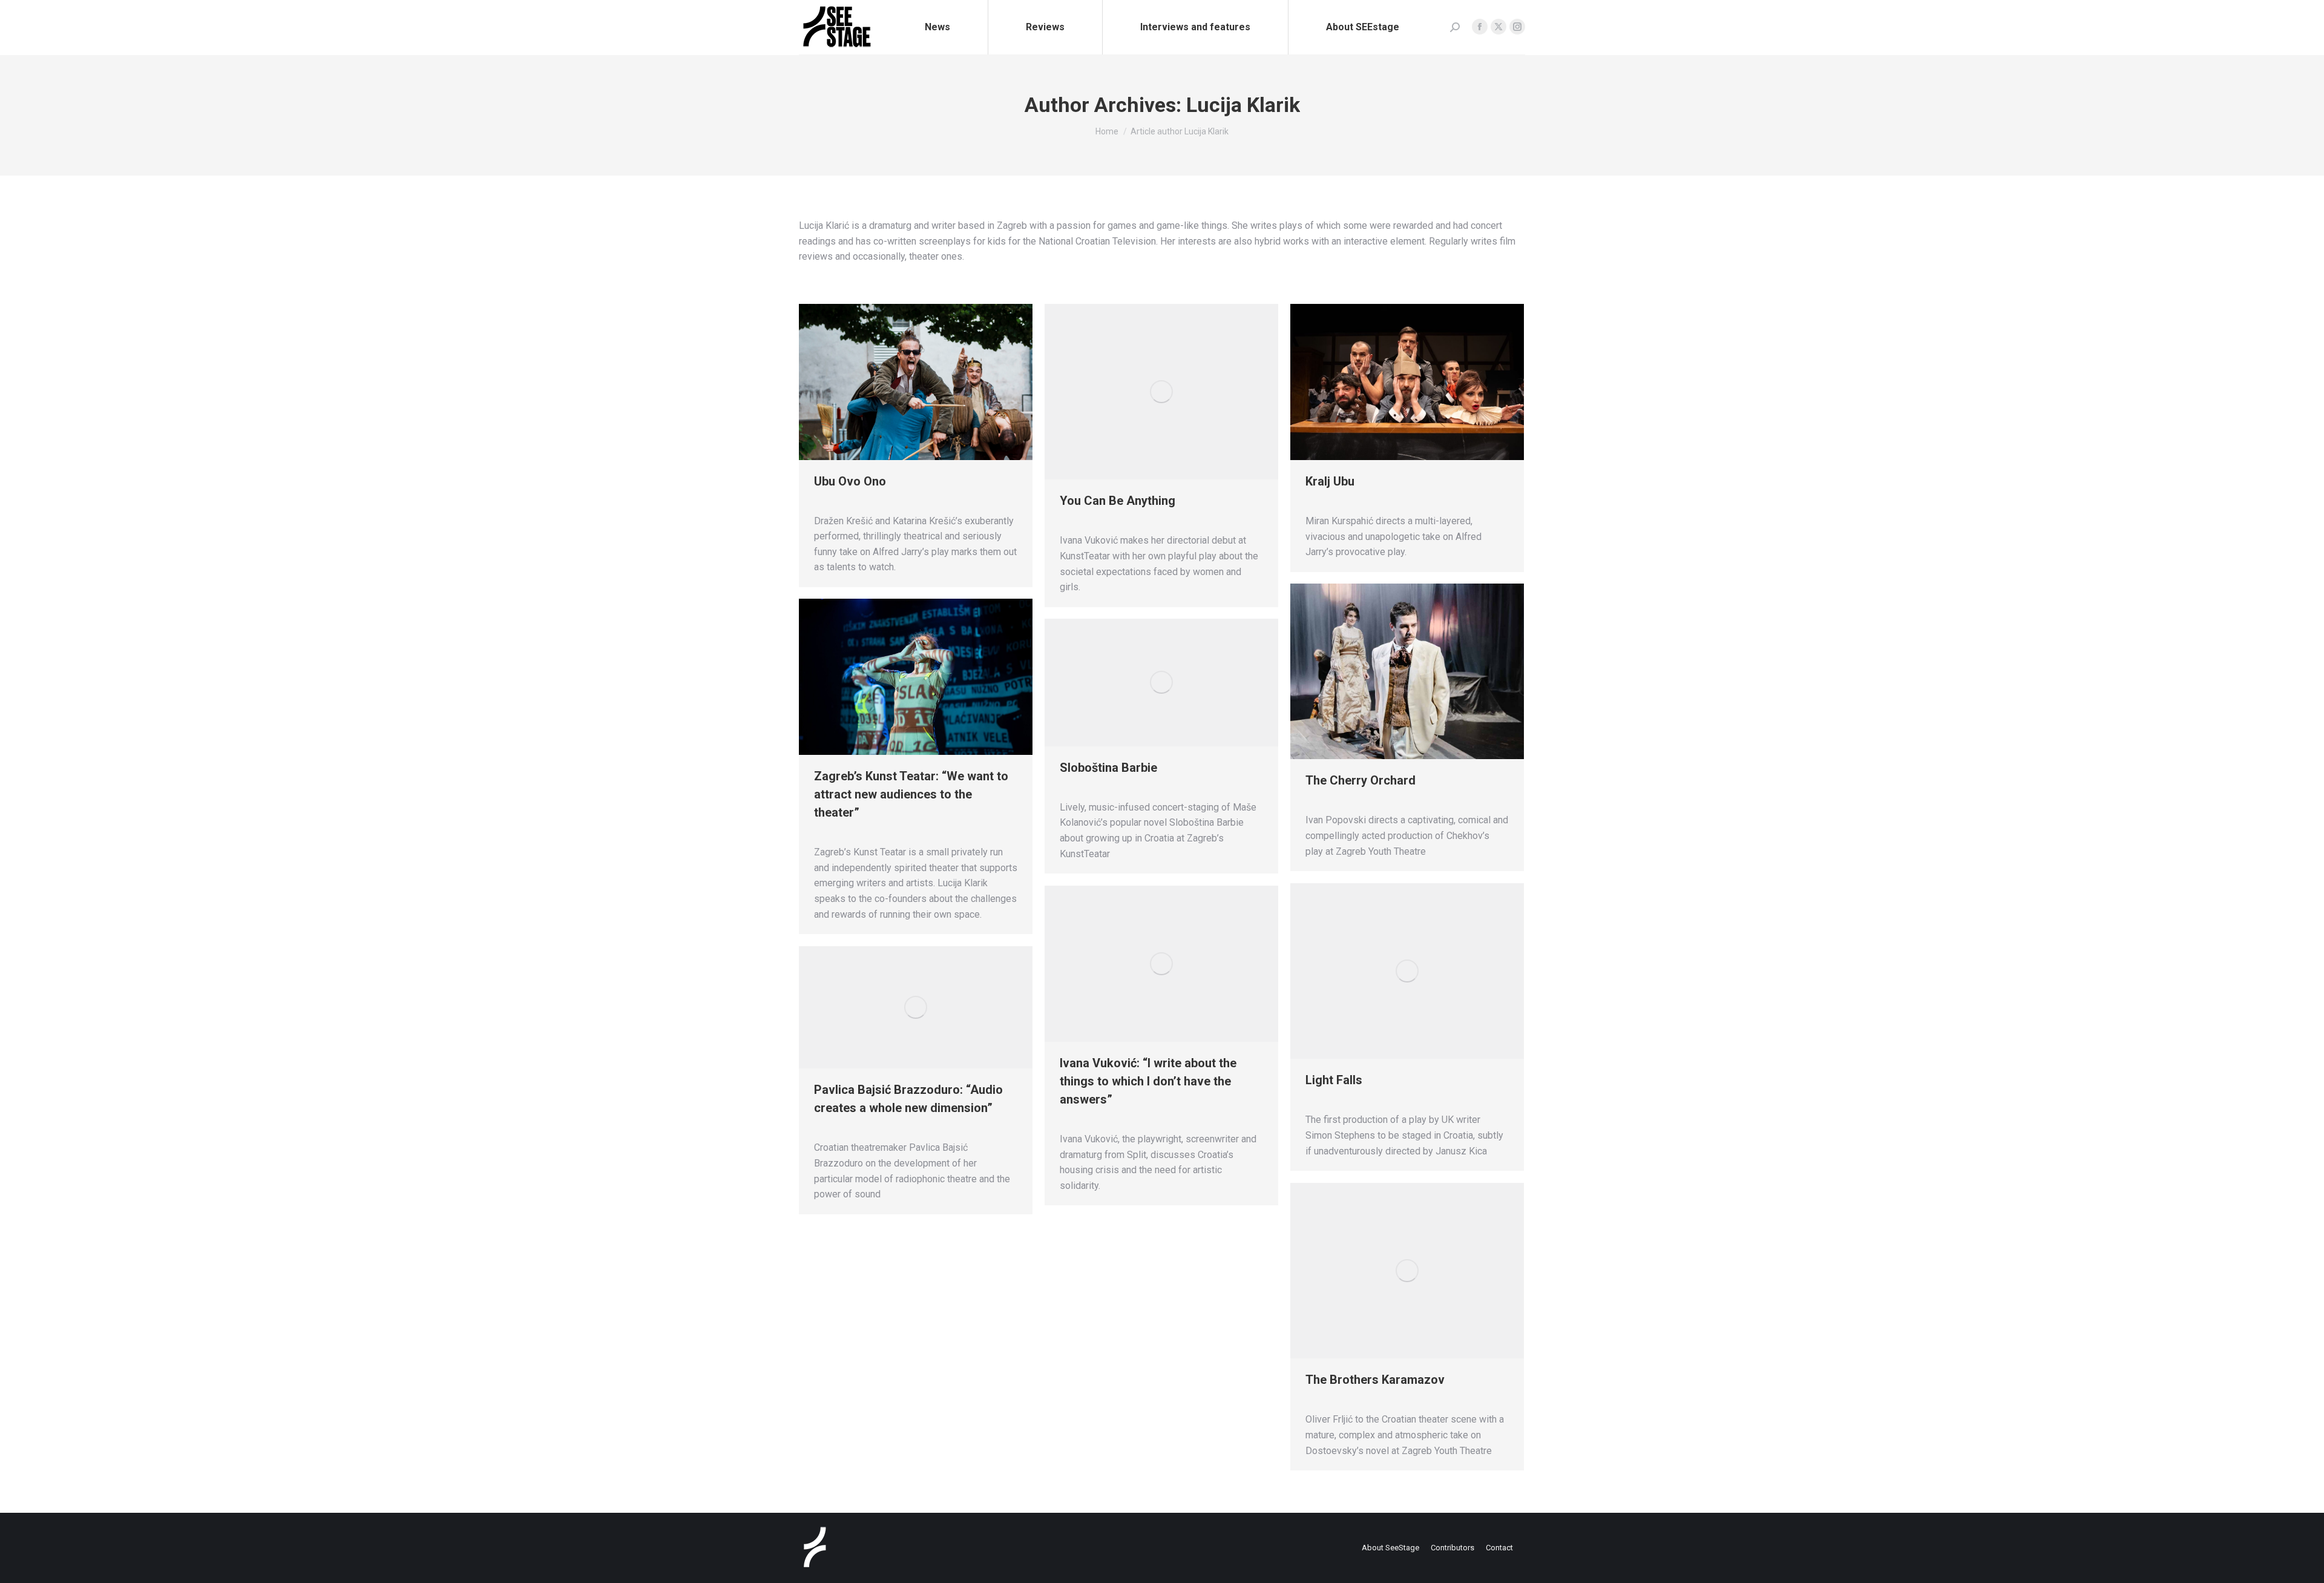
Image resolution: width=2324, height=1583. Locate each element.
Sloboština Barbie (1108, 768)
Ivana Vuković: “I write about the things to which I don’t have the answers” (1148, 1081)
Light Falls (1334, 1080)
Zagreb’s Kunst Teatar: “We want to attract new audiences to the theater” (911, 794)
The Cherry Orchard (1361, 780)
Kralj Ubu (1330, 481)
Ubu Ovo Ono (850, 481)
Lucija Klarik (1243, 105)
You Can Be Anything (1118, 501)
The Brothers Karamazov (1375, 1380)
